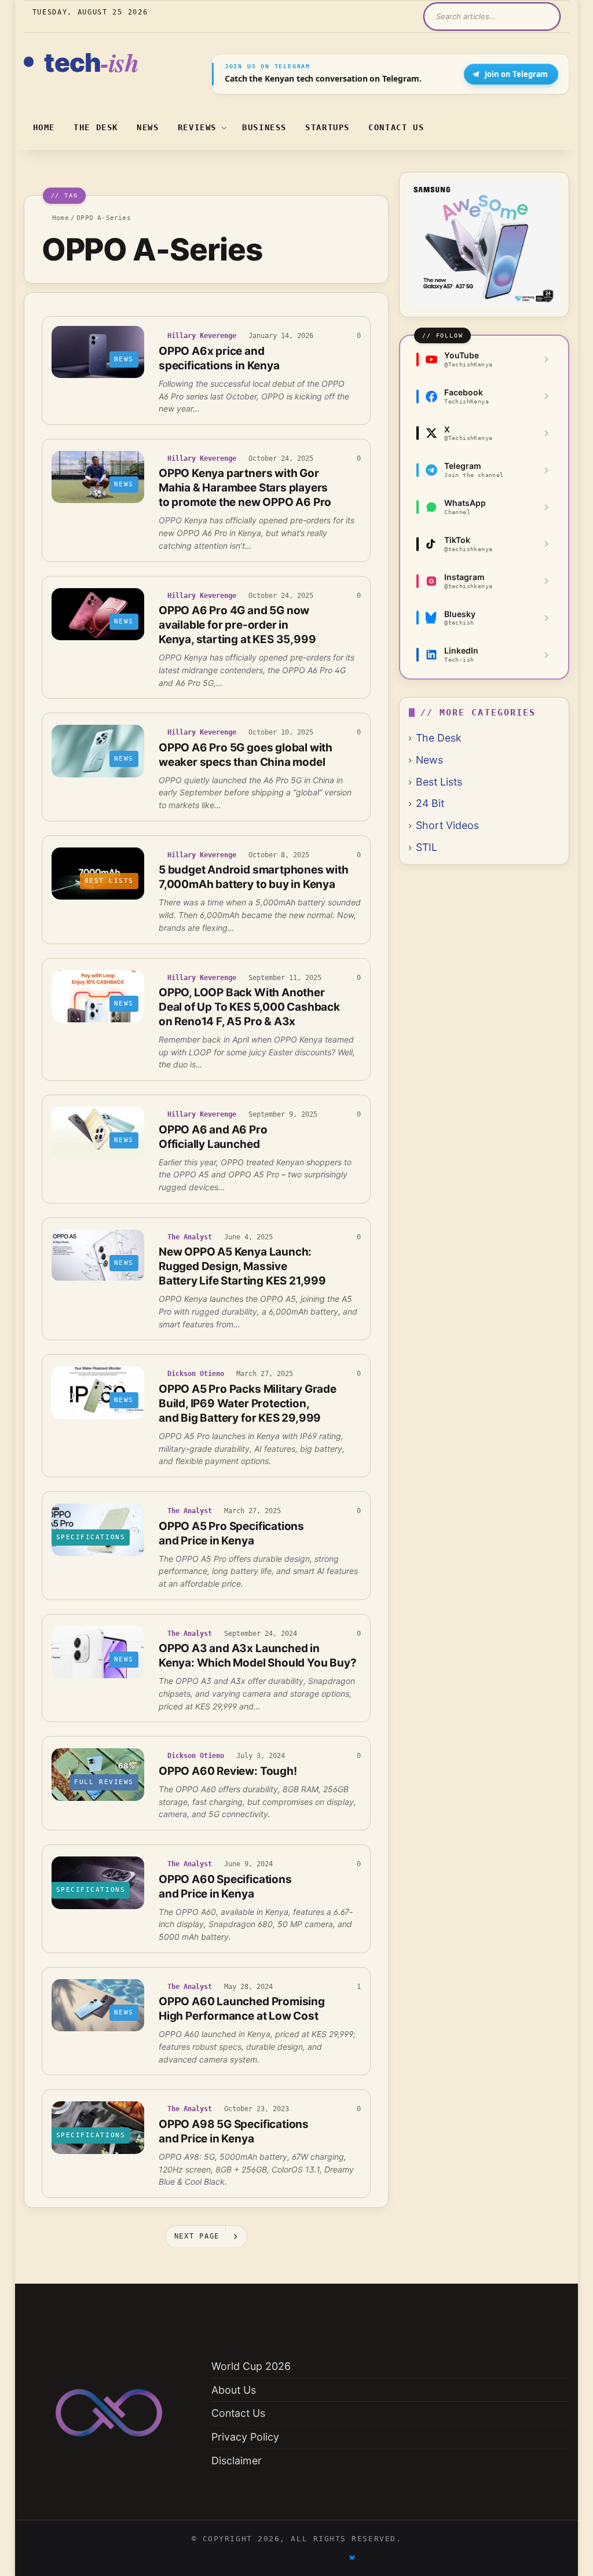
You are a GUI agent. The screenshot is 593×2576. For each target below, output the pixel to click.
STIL (427, 847)
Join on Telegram (516, 74)
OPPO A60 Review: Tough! (228, 1771)
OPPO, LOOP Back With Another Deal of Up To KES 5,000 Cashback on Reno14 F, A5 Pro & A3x (249, 1007)
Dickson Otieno (196, 1374)
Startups (327, 127)
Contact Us (396, 127)
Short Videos (447, 825)
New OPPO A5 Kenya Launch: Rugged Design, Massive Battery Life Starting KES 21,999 (242, 1266)
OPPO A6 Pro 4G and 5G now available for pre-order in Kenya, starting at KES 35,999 (237, 625)
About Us (234, 2390)
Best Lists (439, 782)
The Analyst (190, 1237)
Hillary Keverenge (202, 336)
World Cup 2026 (251, 2366)
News (148, 127)
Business (264, 127)
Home (44, 127)
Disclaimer (237, 2461)
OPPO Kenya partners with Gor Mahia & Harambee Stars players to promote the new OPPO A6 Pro (245, 488)
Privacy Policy (245, 2437)
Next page (197, 2236)
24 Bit (430, 803)
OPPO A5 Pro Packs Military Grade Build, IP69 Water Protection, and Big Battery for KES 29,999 (248, 1403)
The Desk (96, 127)
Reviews (197, 127)
